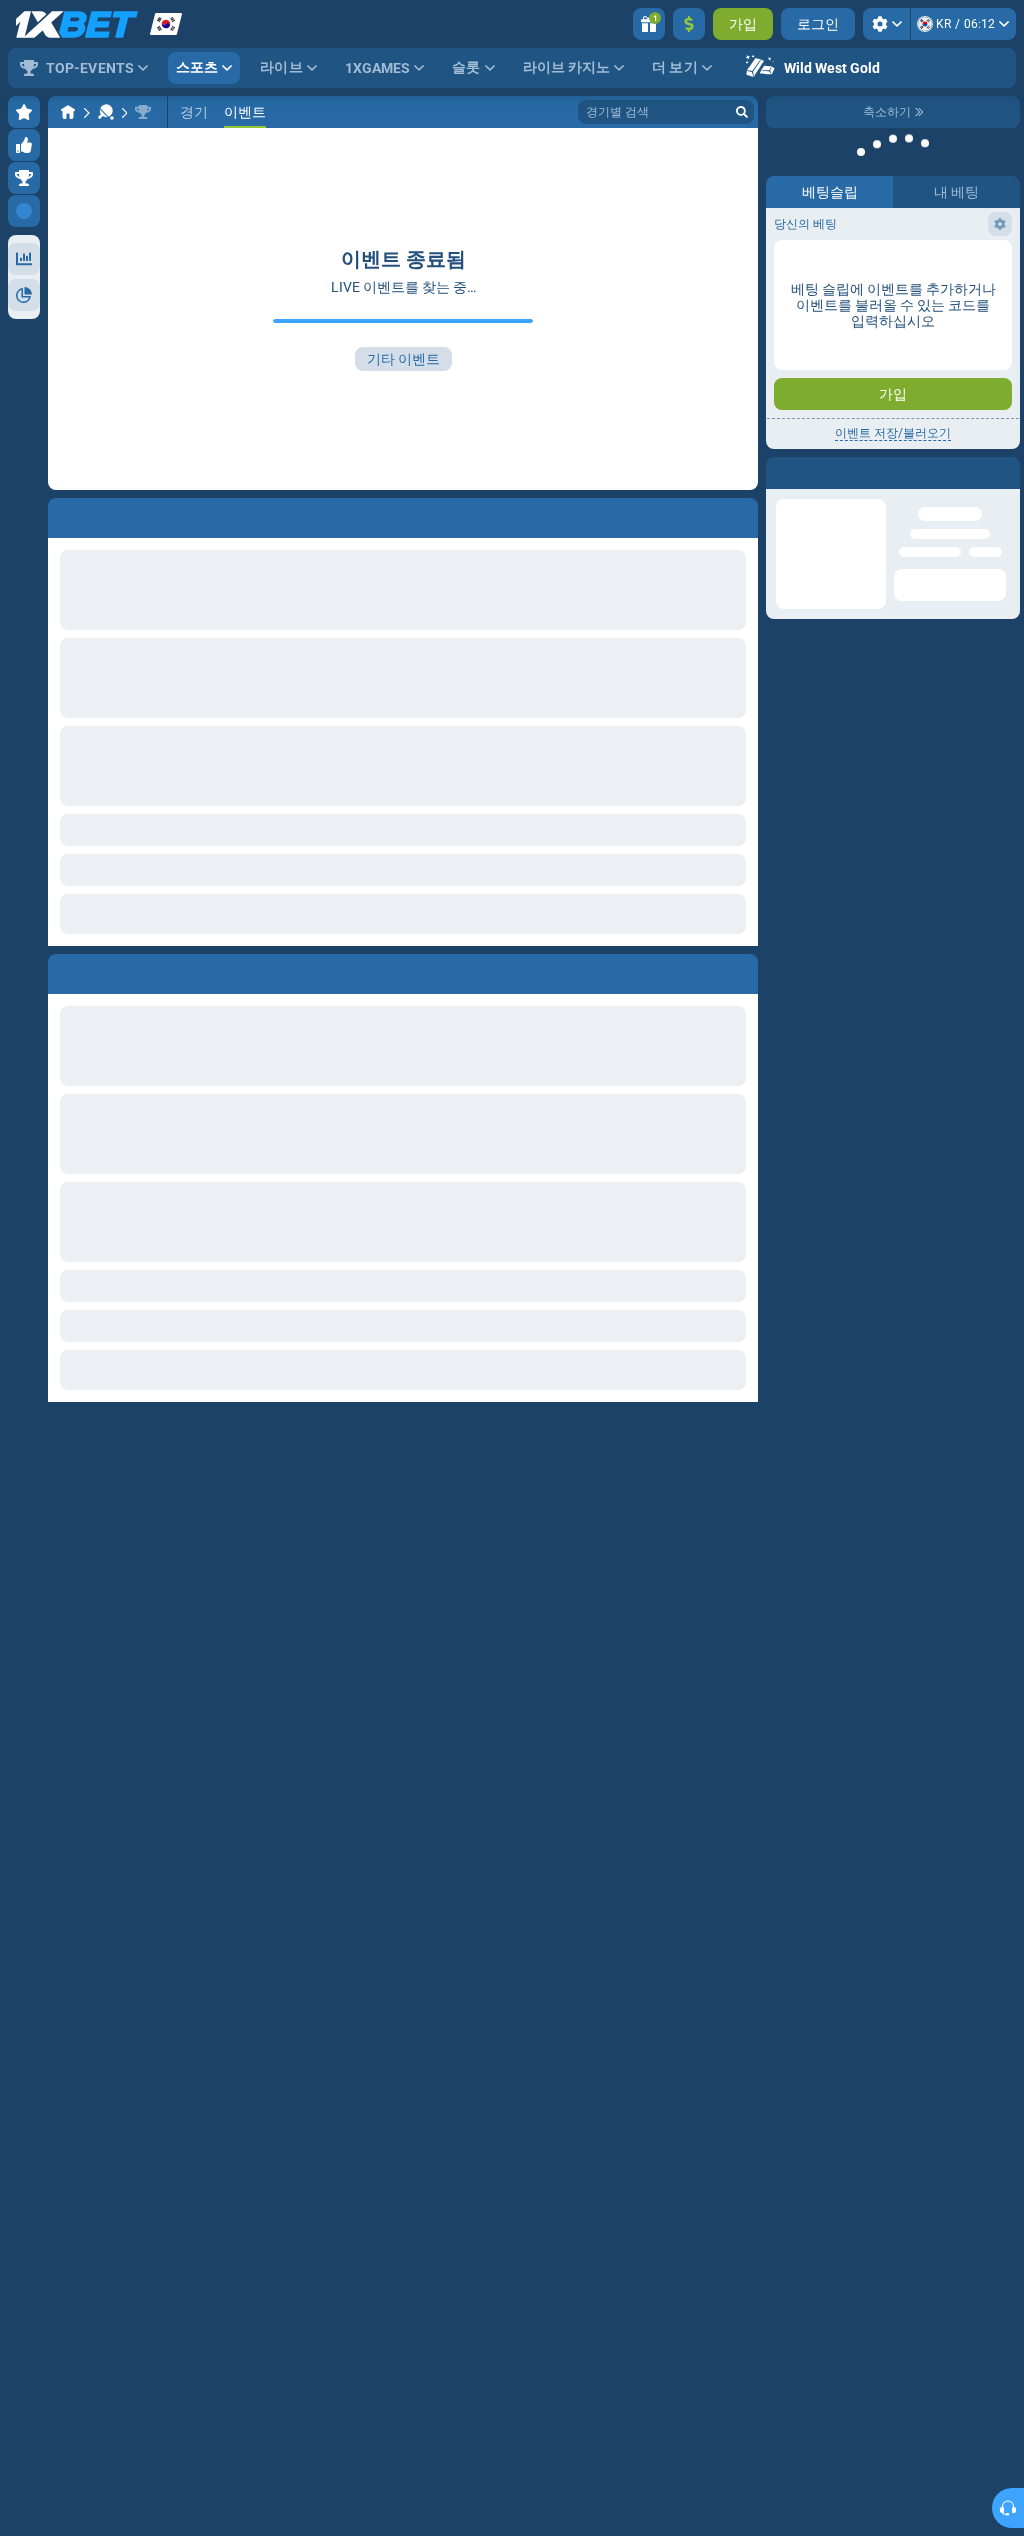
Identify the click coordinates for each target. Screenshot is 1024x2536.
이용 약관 (914, 346)
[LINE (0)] (68, 112)
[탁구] (106, 112)
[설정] (886, 24)
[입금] (689, 24)
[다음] (109, 970)
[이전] (64, 970)
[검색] (742, 112)
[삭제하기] (738, 970)
